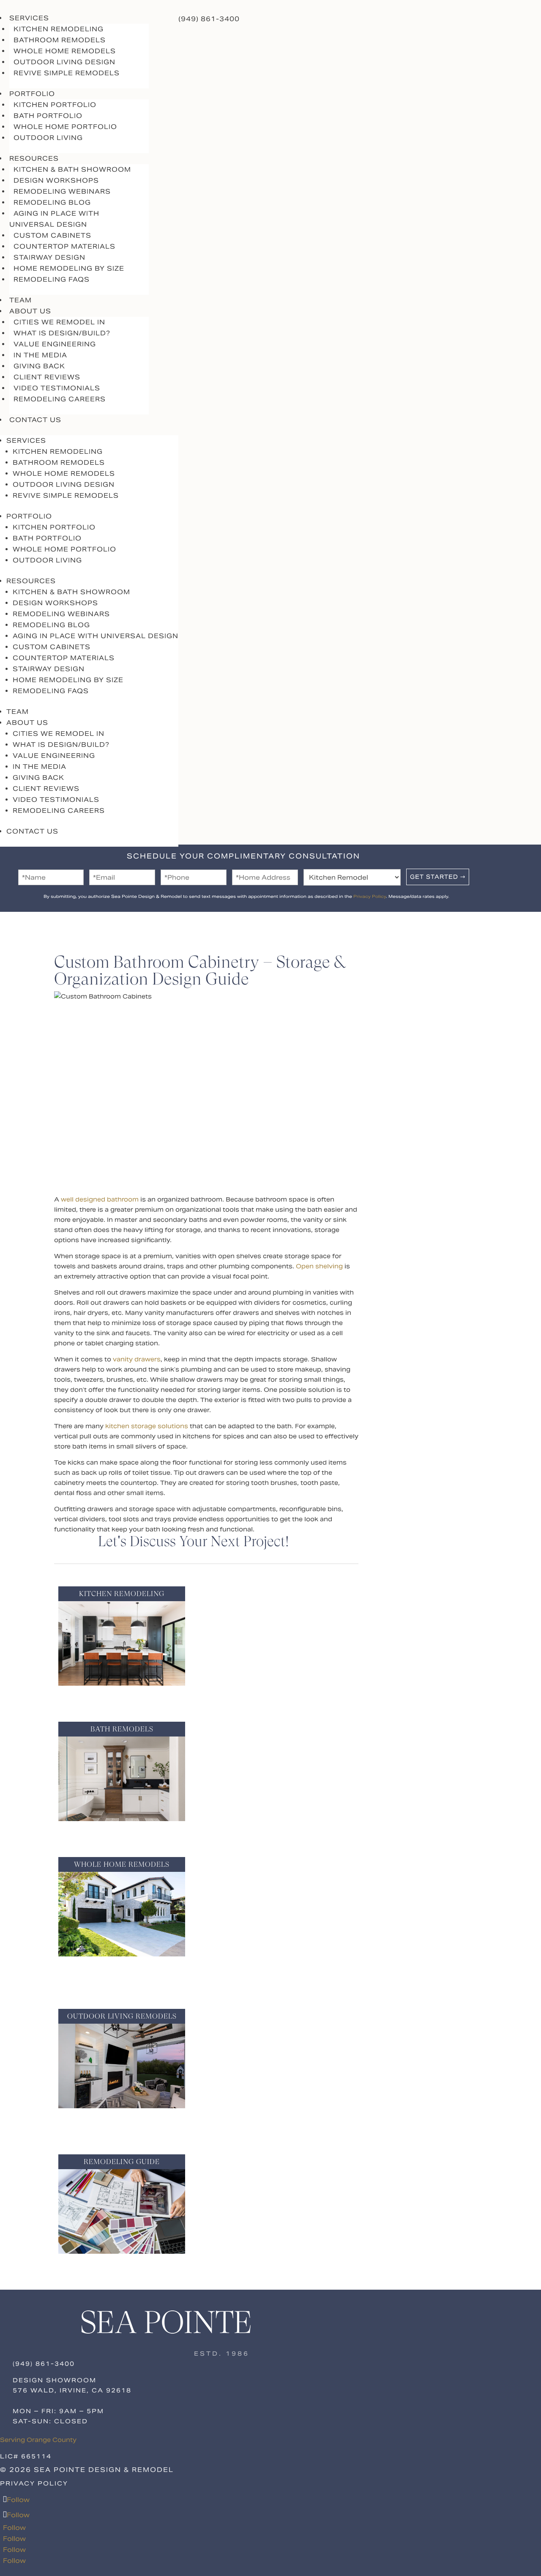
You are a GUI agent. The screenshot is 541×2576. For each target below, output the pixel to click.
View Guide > (122, 2266)
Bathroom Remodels (60, 40)
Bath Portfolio (48, 116)
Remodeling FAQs (52, 279)
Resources (31, 581)
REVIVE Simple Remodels (67, 73)
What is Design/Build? (62, 333)
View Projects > (122, 1698)
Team (18, 712)
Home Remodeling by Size (69, 268)
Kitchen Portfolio (55, 105)
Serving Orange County (38, 2440)
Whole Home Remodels (65, 51)
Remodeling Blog (52, 202)
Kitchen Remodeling (59, 29)
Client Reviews (47, 377)
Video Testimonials (57, 388)
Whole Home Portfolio (65, 127)
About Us (27, 723)
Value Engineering (55, 344)
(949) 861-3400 (209, 19)
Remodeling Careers (60, 399)
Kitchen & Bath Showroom (72, 169)
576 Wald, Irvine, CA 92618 (72, 2390)
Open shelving (319, 1266)
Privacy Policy (370, 896)
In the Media (40, 355)
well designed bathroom (100, 1199)
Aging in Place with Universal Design (54, 219)
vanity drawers (137, 1359)
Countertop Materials (64, 246)
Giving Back (39, 366)
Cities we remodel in (59, 322)
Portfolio (29, 516)
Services (26, 440)
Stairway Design (49, 257)
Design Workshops (56, 180)
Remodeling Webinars (62, 191)
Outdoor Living (48, 138)
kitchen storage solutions (147, 1426)
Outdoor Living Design (64, 62)
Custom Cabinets (52, 235)
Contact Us (35, 420)
